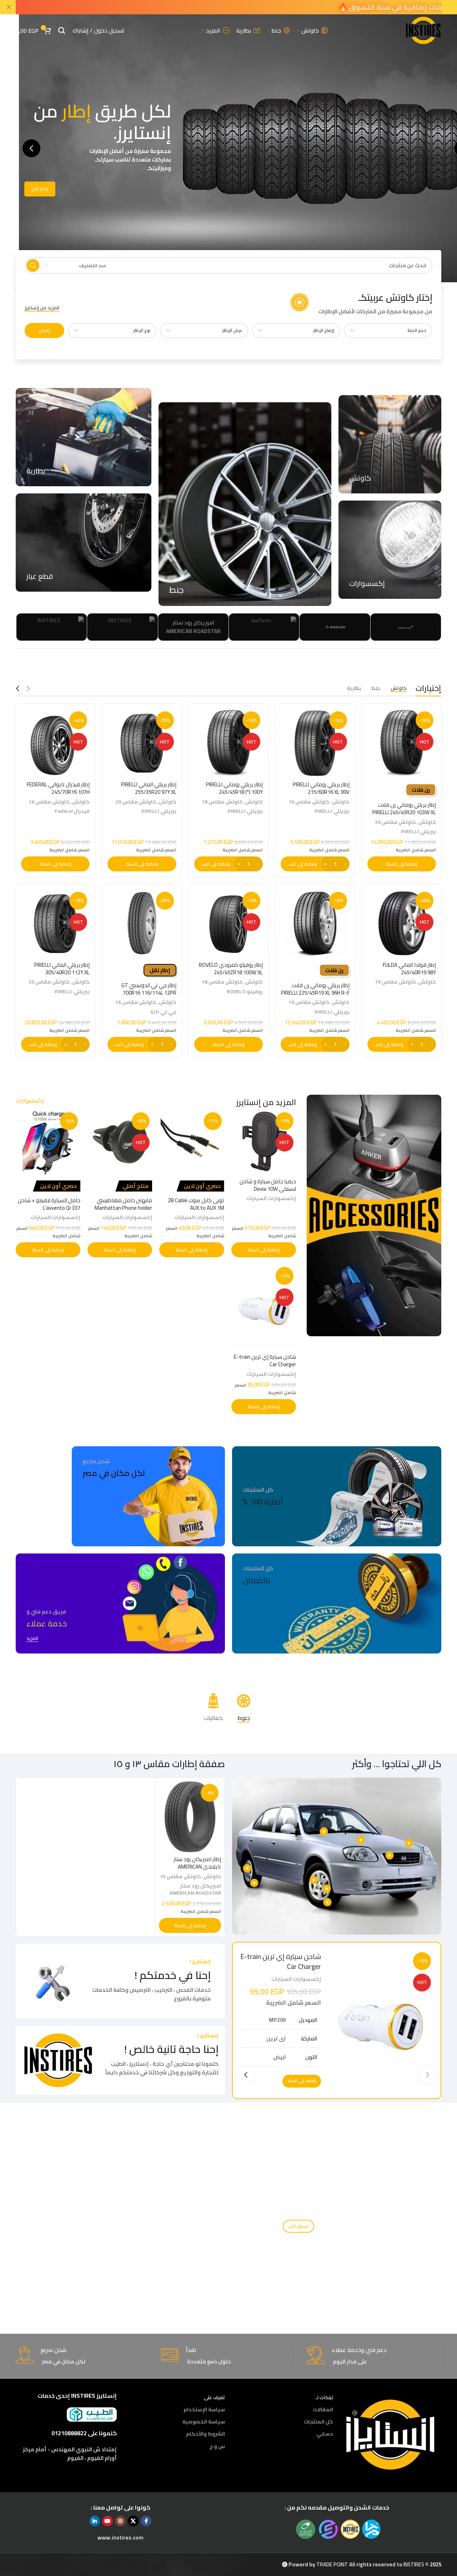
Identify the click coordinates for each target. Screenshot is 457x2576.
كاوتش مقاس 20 (395, 822)
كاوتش (427, 822)
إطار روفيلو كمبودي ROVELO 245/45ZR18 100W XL (231, 969)
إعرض (44, 330)
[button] (31, 148)
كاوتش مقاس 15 (180, 1876)
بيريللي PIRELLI (418, 831)
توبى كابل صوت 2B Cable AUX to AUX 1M (196, 1204)
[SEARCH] (33, 265)
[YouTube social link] (107, 2521)
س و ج (217, 2446)
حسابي (325, 2434)
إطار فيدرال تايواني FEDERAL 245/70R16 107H (58, 788)
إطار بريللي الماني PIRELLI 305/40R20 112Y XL (62, 969)
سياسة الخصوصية (204, 2422)
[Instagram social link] (120, 2521)
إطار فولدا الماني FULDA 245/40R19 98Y (409, 969)
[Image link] (391, 2434)
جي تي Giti (163, 1012)
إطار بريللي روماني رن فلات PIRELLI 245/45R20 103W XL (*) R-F (404, 812)
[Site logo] (423, 30)
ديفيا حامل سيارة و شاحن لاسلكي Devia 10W (268, 1185)
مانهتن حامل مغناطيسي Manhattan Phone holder (123, 1204)
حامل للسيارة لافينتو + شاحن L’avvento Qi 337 (49, 1204)
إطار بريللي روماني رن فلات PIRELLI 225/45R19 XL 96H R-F (315, 989)
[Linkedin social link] (95, 2521)
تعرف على (214, 2397)
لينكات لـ (324, 2397)
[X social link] (133, 2521)
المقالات (323, 2410)
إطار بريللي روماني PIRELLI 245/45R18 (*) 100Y (234, 788)
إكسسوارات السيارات (271, 1198)
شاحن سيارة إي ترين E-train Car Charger (265, 1361)
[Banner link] (390, 444)
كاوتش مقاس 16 (309, 802)
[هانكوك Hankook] (148, 627)
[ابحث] (62, 30)
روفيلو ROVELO (245, 991)
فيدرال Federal (72, 811)
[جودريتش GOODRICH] (360, 627)
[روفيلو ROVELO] (218, 627)
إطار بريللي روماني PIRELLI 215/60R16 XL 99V (321, 788)
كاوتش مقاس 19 (395, 982)
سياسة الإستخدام (204, 2410)
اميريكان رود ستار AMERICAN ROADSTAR (195, 1889)
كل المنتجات (318, 2422)
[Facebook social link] (146, 2521)
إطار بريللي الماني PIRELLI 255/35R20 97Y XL (149, 788)
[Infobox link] (361, 304)
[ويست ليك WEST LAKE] (289, 627)
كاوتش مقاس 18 (222, 802)
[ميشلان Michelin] (77, 627)
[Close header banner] (9, 7)
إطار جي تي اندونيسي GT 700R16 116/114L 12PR (149, 989)
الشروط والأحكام (205, 2434)
